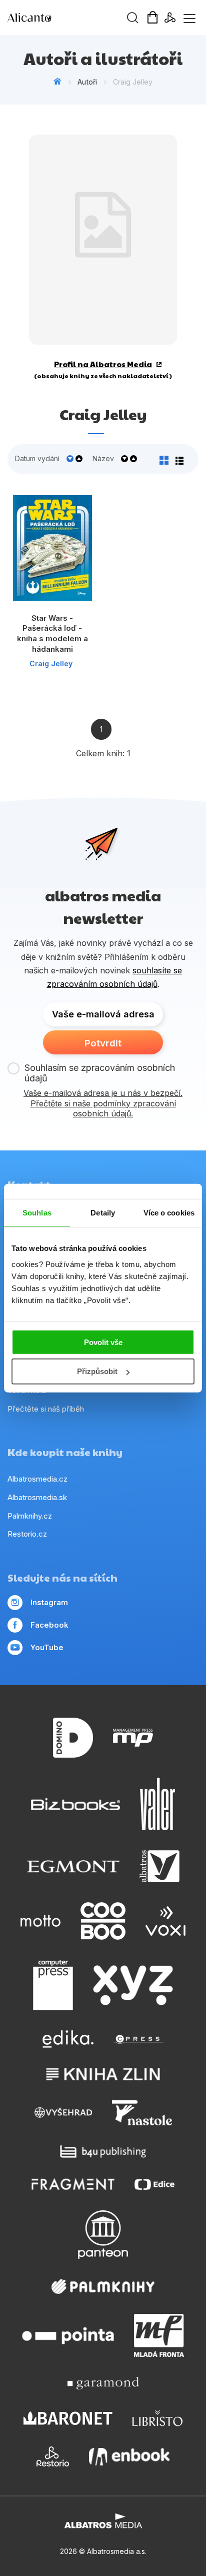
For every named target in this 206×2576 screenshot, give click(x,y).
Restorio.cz (27, 1534)
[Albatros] (159, 1866)
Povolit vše (103, 1342)
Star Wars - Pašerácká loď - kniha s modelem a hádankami (52, 633)
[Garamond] (103, 2383)
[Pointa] (68, 2335)
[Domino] (73, 1738)
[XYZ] (133, 1985)
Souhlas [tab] (37, 1213)
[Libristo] (157, 2418)
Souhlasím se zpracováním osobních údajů (100, 1073)
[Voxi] (165, 1921)
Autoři (87, 82)
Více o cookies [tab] (169, 1213)
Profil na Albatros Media (103, 364)
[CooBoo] (103, 1921)
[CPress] (138, 2039)
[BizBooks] (76, 1804)
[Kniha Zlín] (103, 2074)
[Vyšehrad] (63, 2113)
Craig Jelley (51, 664)
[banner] (65, 18)
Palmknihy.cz (30, 1516)
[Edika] (68, 2039)
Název (103, 459)
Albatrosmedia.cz (37, 1479)
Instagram (49, 1602)
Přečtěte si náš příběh (46, 1409)
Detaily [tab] (103, 1213)
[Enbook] (129, 2456)
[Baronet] (68, 2418)
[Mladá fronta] (159, 2335)
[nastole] (142, 2113)
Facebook (49, 1625)
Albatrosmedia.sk (37, 1497)
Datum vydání (37, 459)
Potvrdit (103, 1043)
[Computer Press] (53, 1985)
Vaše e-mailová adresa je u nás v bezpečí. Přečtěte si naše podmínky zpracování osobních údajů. (103, 1103)
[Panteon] (103, 2235)
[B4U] (103, 2152)
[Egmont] (73, 1866)
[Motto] (40, 1921)
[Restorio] (53, 2456)
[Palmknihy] (103, 2286)
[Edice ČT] (154, 2184)
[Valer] (157, 1804)
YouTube (47, 1647)
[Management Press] (133, 1738)
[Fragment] (73, 2184)
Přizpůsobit (97, 1371)
